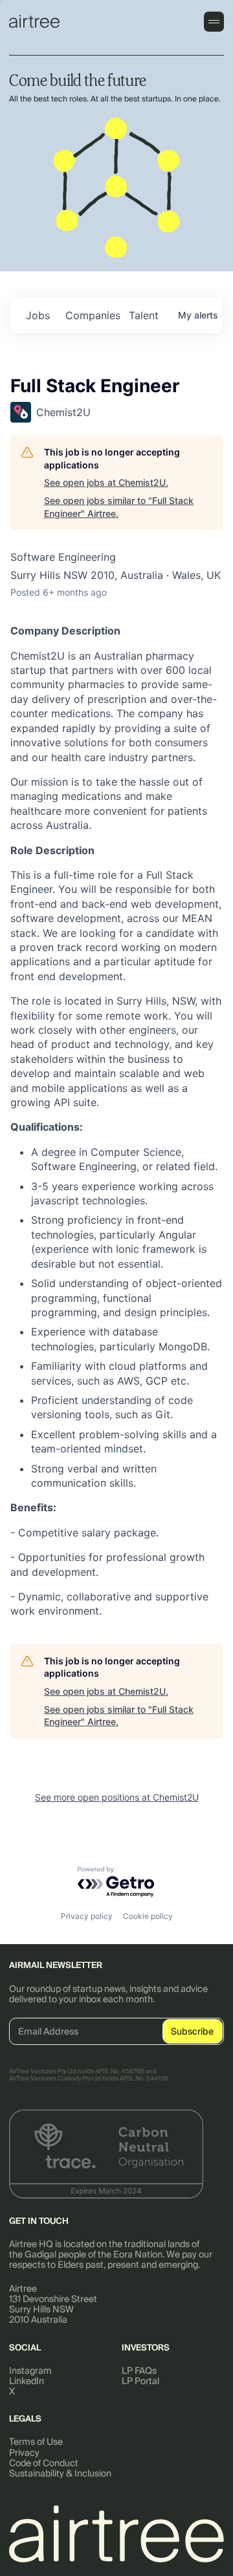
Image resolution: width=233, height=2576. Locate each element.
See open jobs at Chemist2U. (106, 482)
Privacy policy (87, 1916)
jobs (38, 315)
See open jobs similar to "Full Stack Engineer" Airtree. (119, 507)
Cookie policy (148, 1916)
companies (92, 315)
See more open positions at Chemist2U (117, 1797)
